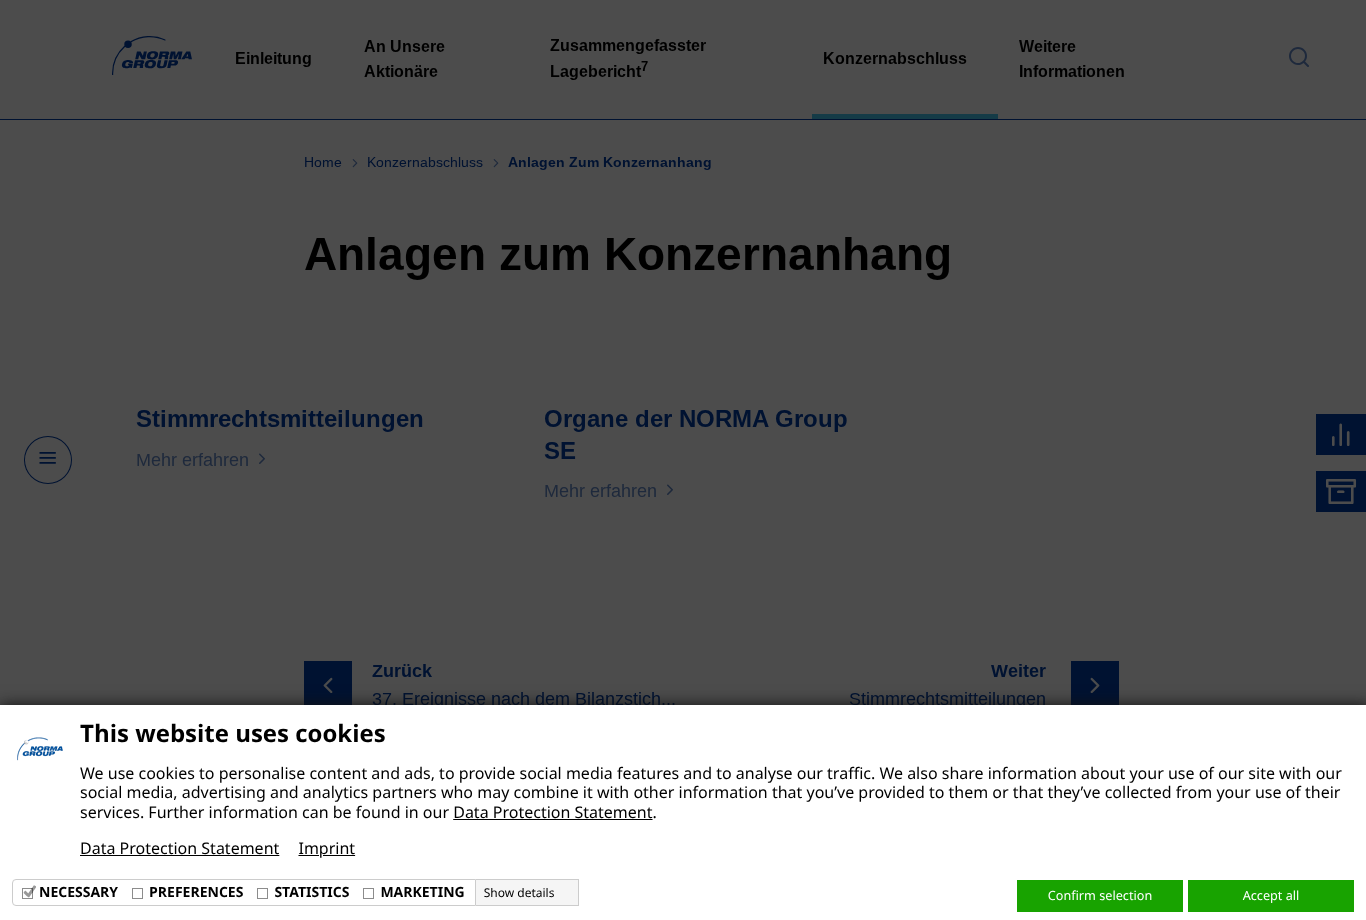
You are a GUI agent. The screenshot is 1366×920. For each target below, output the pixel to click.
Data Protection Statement (552, 812)
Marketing (422, 892)
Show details (519, 893)
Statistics (311, 892)
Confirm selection (1100, 895)
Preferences (196, 892)
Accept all (1271, 895)
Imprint (326, 848)
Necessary (78, 892)
